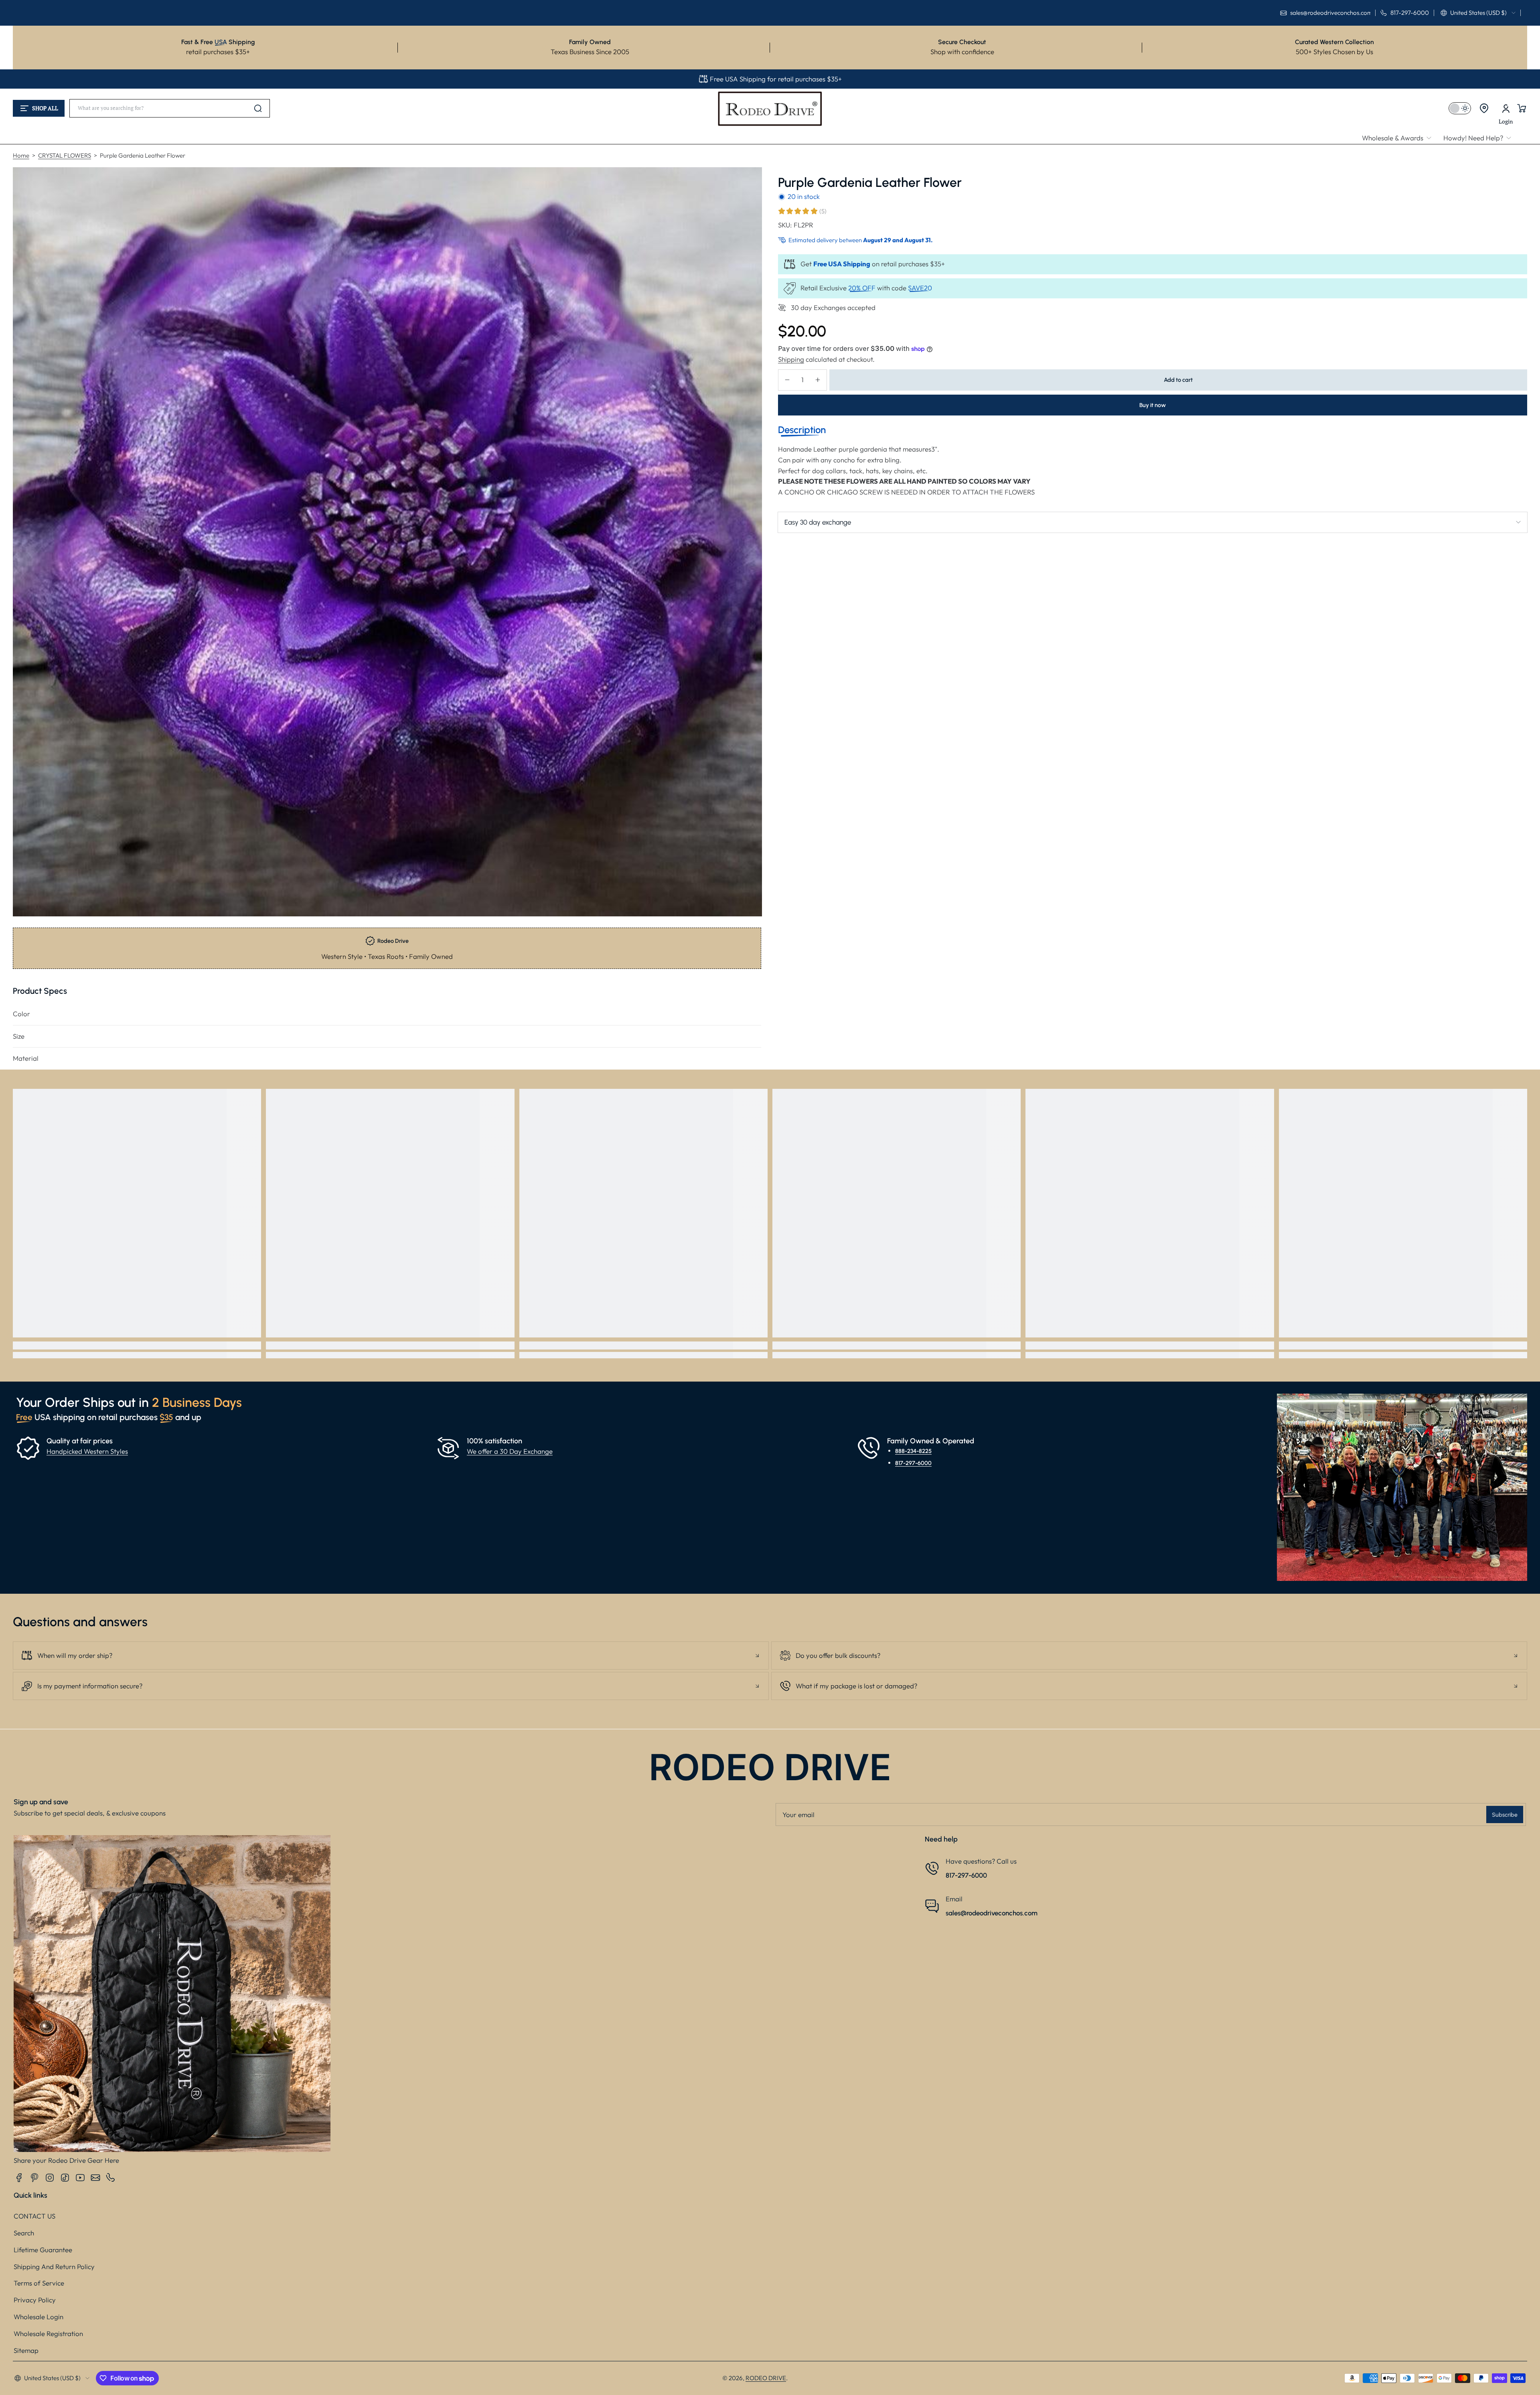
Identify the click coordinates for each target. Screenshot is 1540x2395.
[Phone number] (111, 2178)
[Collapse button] (391, 1655)
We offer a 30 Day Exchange (510, 1451)
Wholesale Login (38, 2317)
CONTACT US (34, 2216)
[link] (1400, 138)
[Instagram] (50, 2178)
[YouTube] (80, 2178)
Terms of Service (39, 2283)
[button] (1478, 13)
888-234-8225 (913, 1451)
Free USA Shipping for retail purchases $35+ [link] (776, 79)
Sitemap (26, 2350)
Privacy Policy (35, 2300)
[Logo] (770, 108)
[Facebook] (19, 2178)
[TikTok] (65, 2178)
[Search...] (258, 108)
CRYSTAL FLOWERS (65, 155)
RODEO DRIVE (766, 2378)
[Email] (95, 2178)
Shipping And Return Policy (54, 2266)
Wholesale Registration (48, 2333)
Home (21, 155)
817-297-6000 (913, 1463)
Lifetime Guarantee (43, 2250)
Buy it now (1153, 405)
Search (24, 2233)
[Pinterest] (34, 2178)
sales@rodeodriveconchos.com (992, 1913)
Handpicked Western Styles (87, 1451)
